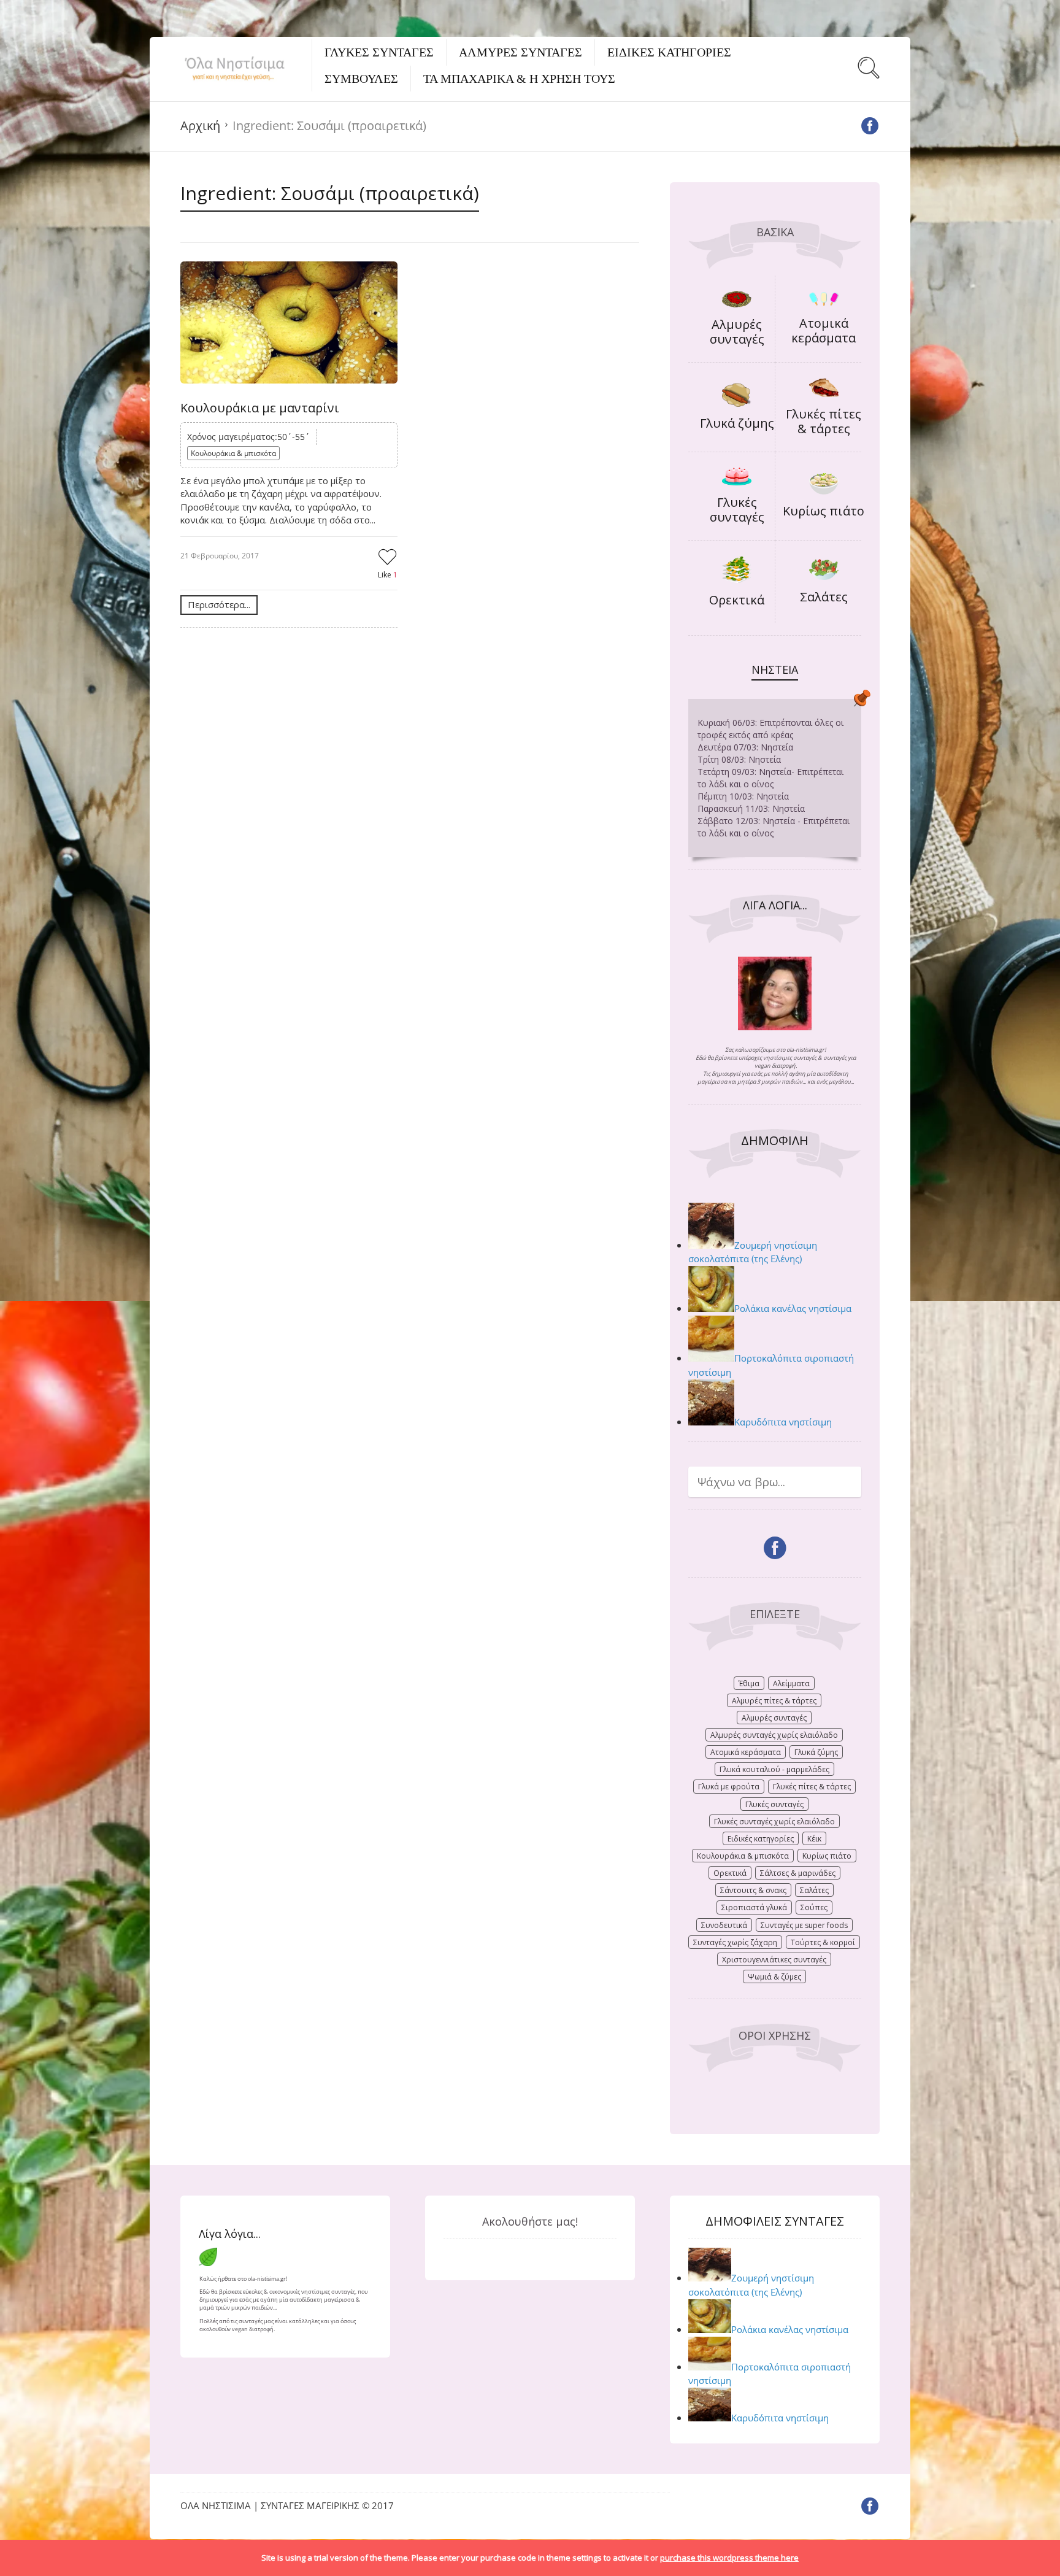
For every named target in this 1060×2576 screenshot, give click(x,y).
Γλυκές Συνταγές (379, 52)
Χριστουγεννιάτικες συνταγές (774, 1960)
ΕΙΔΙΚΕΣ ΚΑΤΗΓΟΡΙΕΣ (669, 52)
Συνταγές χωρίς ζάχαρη (735, 1942)
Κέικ (814, 1839)
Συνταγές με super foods (804, 1925)
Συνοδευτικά (724, 1925)
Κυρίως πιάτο (824, 511)
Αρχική (200, 125)
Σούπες (814, 1907)
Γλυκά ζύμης (737, 423)
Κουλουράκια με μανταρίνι (260, 408)
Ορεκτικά (737, 600)
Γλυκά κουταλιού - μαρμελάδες (774, 1769)
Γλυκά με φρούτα (729, 1787)
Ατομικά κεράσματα (824, 330)
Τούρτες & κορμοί (823, 1942)
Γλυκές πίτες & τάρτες (824, 421)
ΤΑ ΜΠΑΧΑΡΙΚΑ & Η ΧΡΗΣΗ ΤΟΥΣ (519, 79)
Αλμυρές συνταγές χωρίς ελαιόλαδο (774, 1735)
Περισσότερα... (219, 604)
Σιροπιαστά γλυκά (754, 1907)
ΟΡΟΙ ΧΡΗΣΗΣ (775, 2035)
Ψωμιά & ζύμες (774, 1977)
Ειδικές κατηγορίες (761, 1839)
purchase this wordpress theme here (729, 2558)
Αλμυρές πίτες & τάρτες (774, 1701)
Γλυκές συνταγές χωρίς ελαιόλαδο (774, 1822)
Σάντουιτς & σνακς (753, 1890)
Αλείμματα (791, 1683)
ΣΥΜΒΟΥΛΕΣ (361, 79)
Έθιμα (749, 1683)
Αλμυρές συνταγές (737, 332)
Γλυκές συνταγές (737, 510)
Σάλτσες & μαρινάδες (798, 1873)
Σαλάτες (824, 597)
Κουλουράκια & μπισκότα (233, 453)
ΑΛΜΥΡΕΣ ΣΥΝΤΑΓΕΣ (520, 52)
